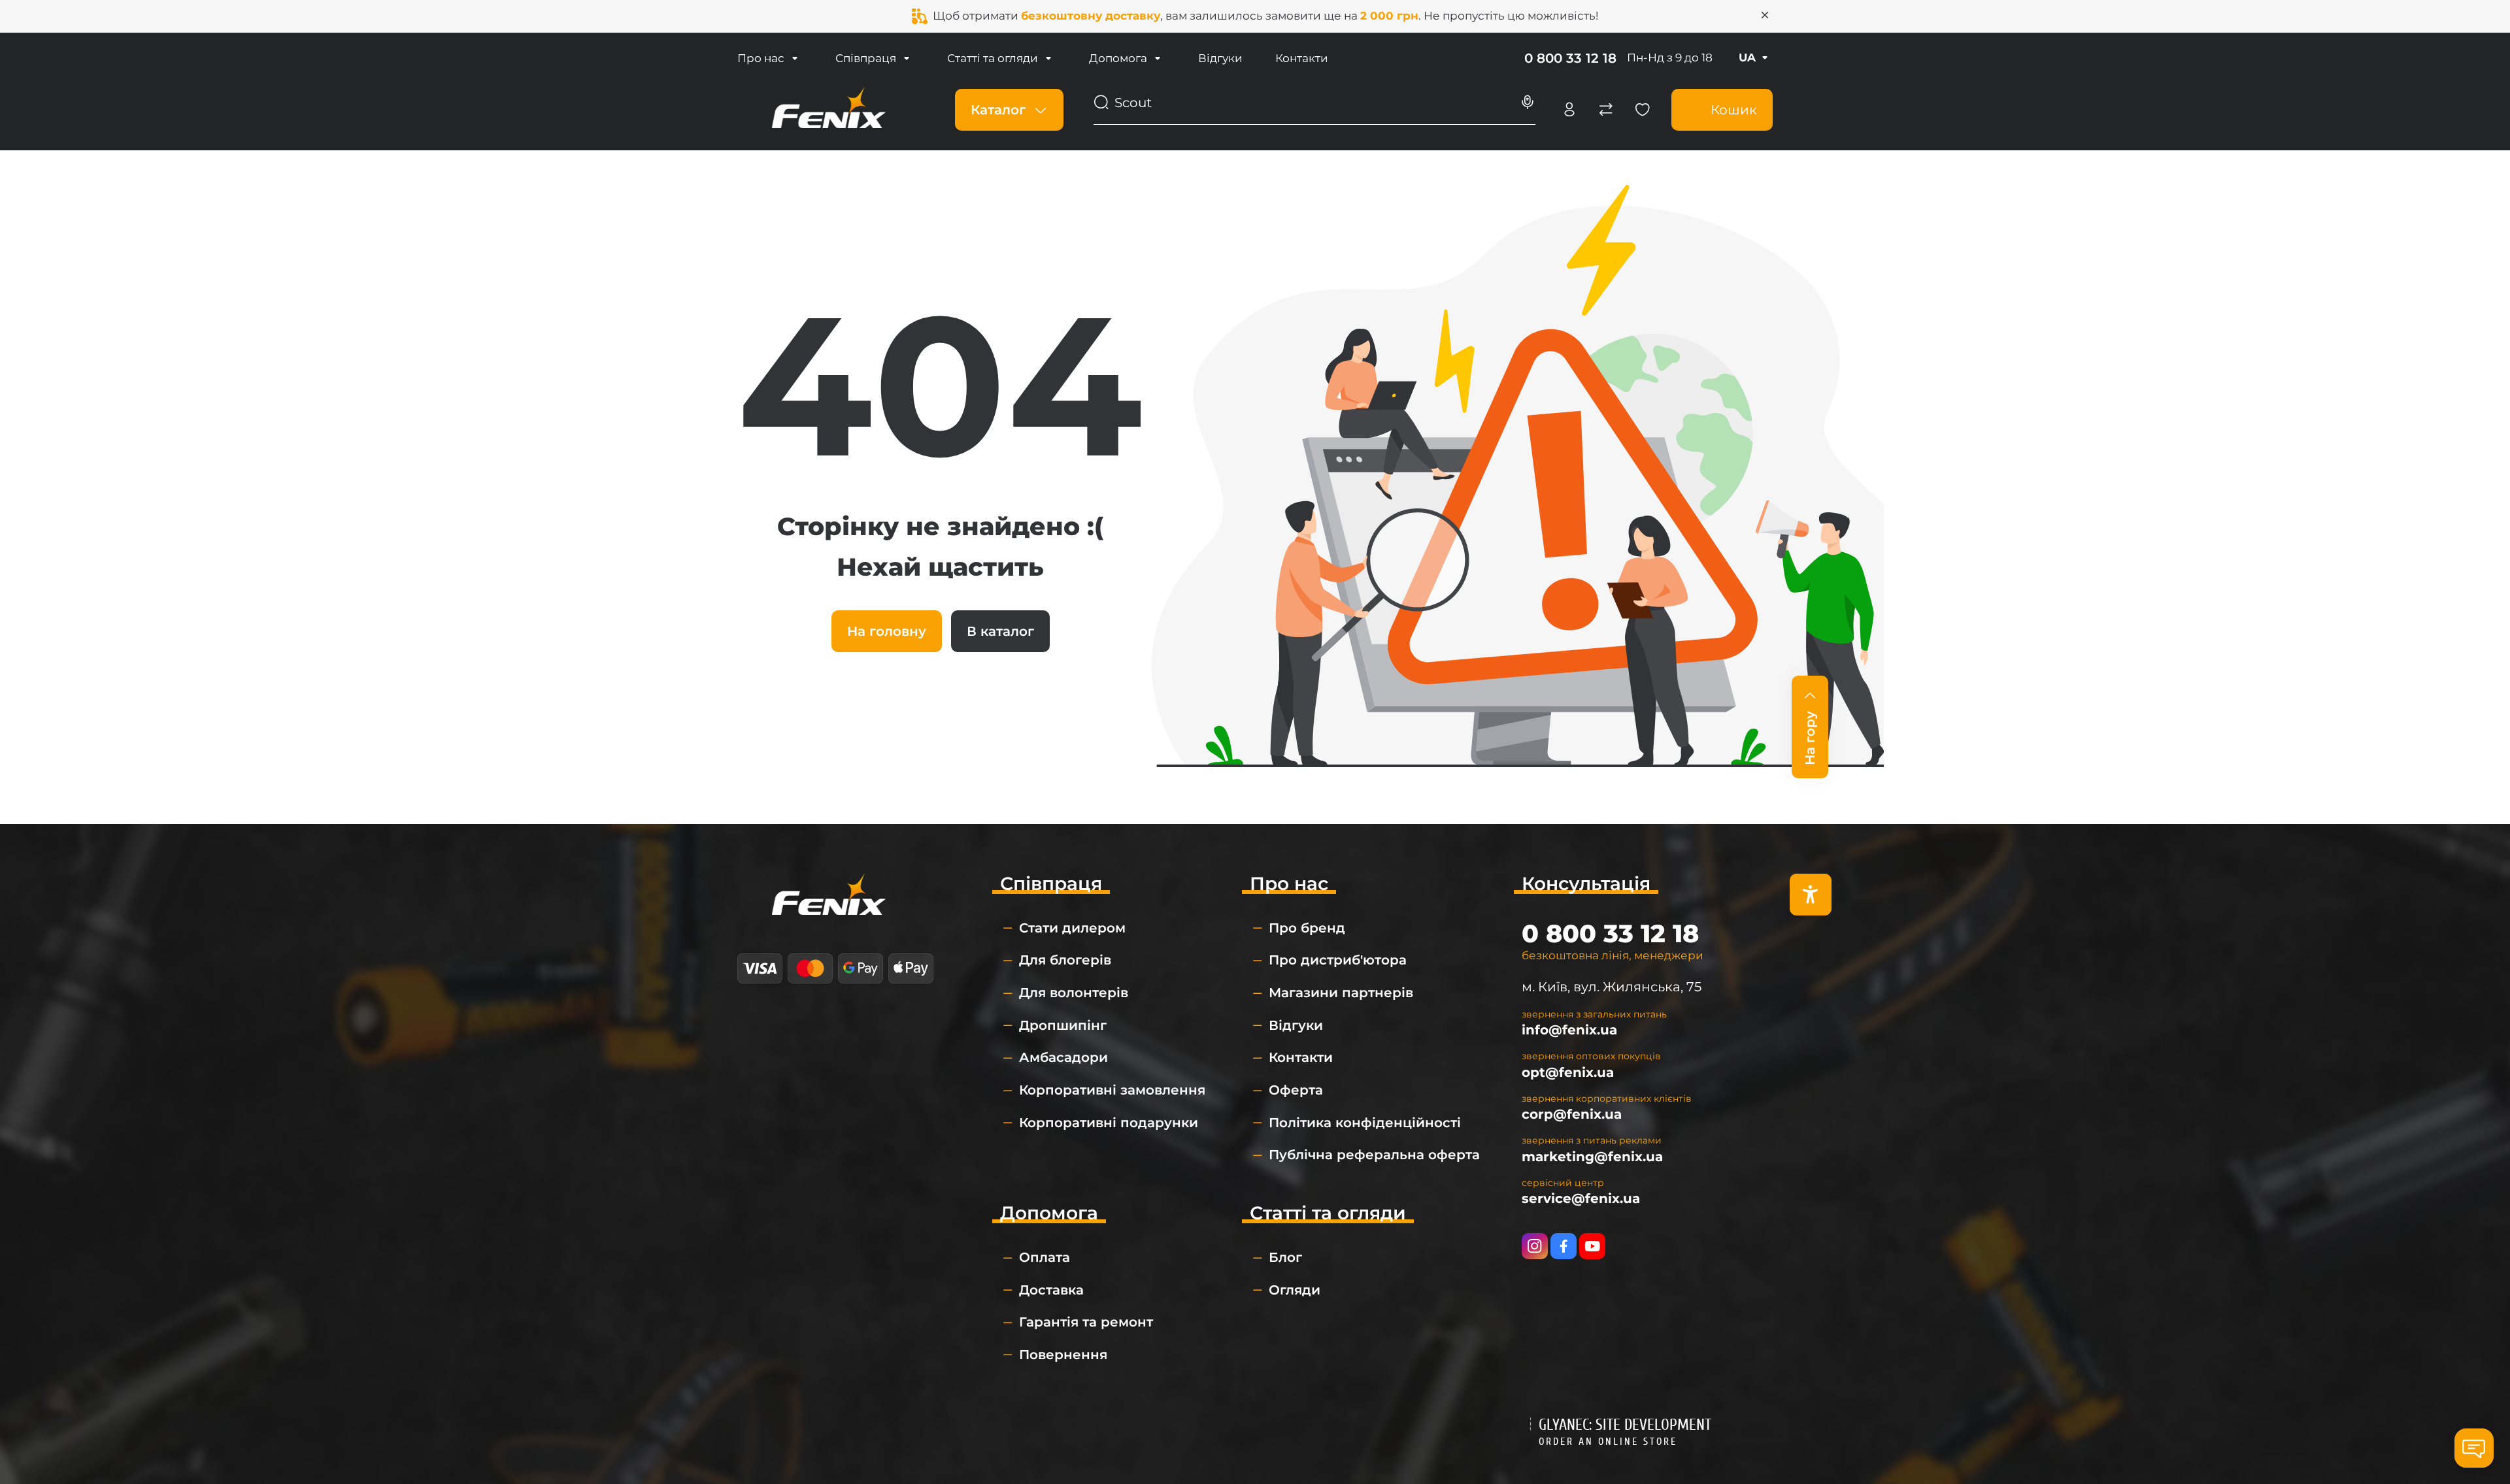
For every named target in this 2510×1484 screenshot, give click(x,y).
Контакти (1302, 58)
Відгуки (1220, 58)
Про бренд (1307, 928)
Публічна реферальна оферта (1374, 1155)
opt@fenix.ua (1568, 1072)
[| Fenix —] (829, 108)
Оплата (1045, 1257)
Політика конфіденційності (1365, 1123)
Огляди (1295, 1290)
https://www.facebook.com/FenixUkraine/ (1564, 1246)
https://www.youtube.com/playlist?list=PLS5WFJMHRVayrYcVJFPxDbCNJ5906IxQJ (1592, 1246)
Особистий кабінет (1569, 110)
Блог (1285, 1257)
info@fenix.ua (1569, 1030)
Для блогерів (1065, 960)
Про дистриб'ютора (1338, 960)
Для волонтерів (1074, 993)
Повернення (1063, 1355)
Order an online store (1608, 1442)
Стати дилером (1072, 928)
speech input (1528, 103)
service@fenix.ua (1581, 1198)
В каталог (1000, 631)
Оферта (1296, 1090)
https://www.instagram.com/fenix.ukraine (1535, 1246)
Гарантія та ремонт (1086, 1322)
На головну (887, 631)
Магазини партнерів (1341, 993)
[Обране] (1643, 110)
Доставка (1051, 1290)
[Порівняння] (1606, 110)
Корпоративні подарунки (1109, 1123)
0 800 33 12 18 (1570, 58)
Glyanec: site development (1625, 1425)
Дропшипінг (1063, 1025)
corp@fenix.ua (1572, 1114)
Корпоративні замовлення (1112, 1090)
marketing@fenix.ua (1592, 1157)
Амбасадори (1063, 1057)
